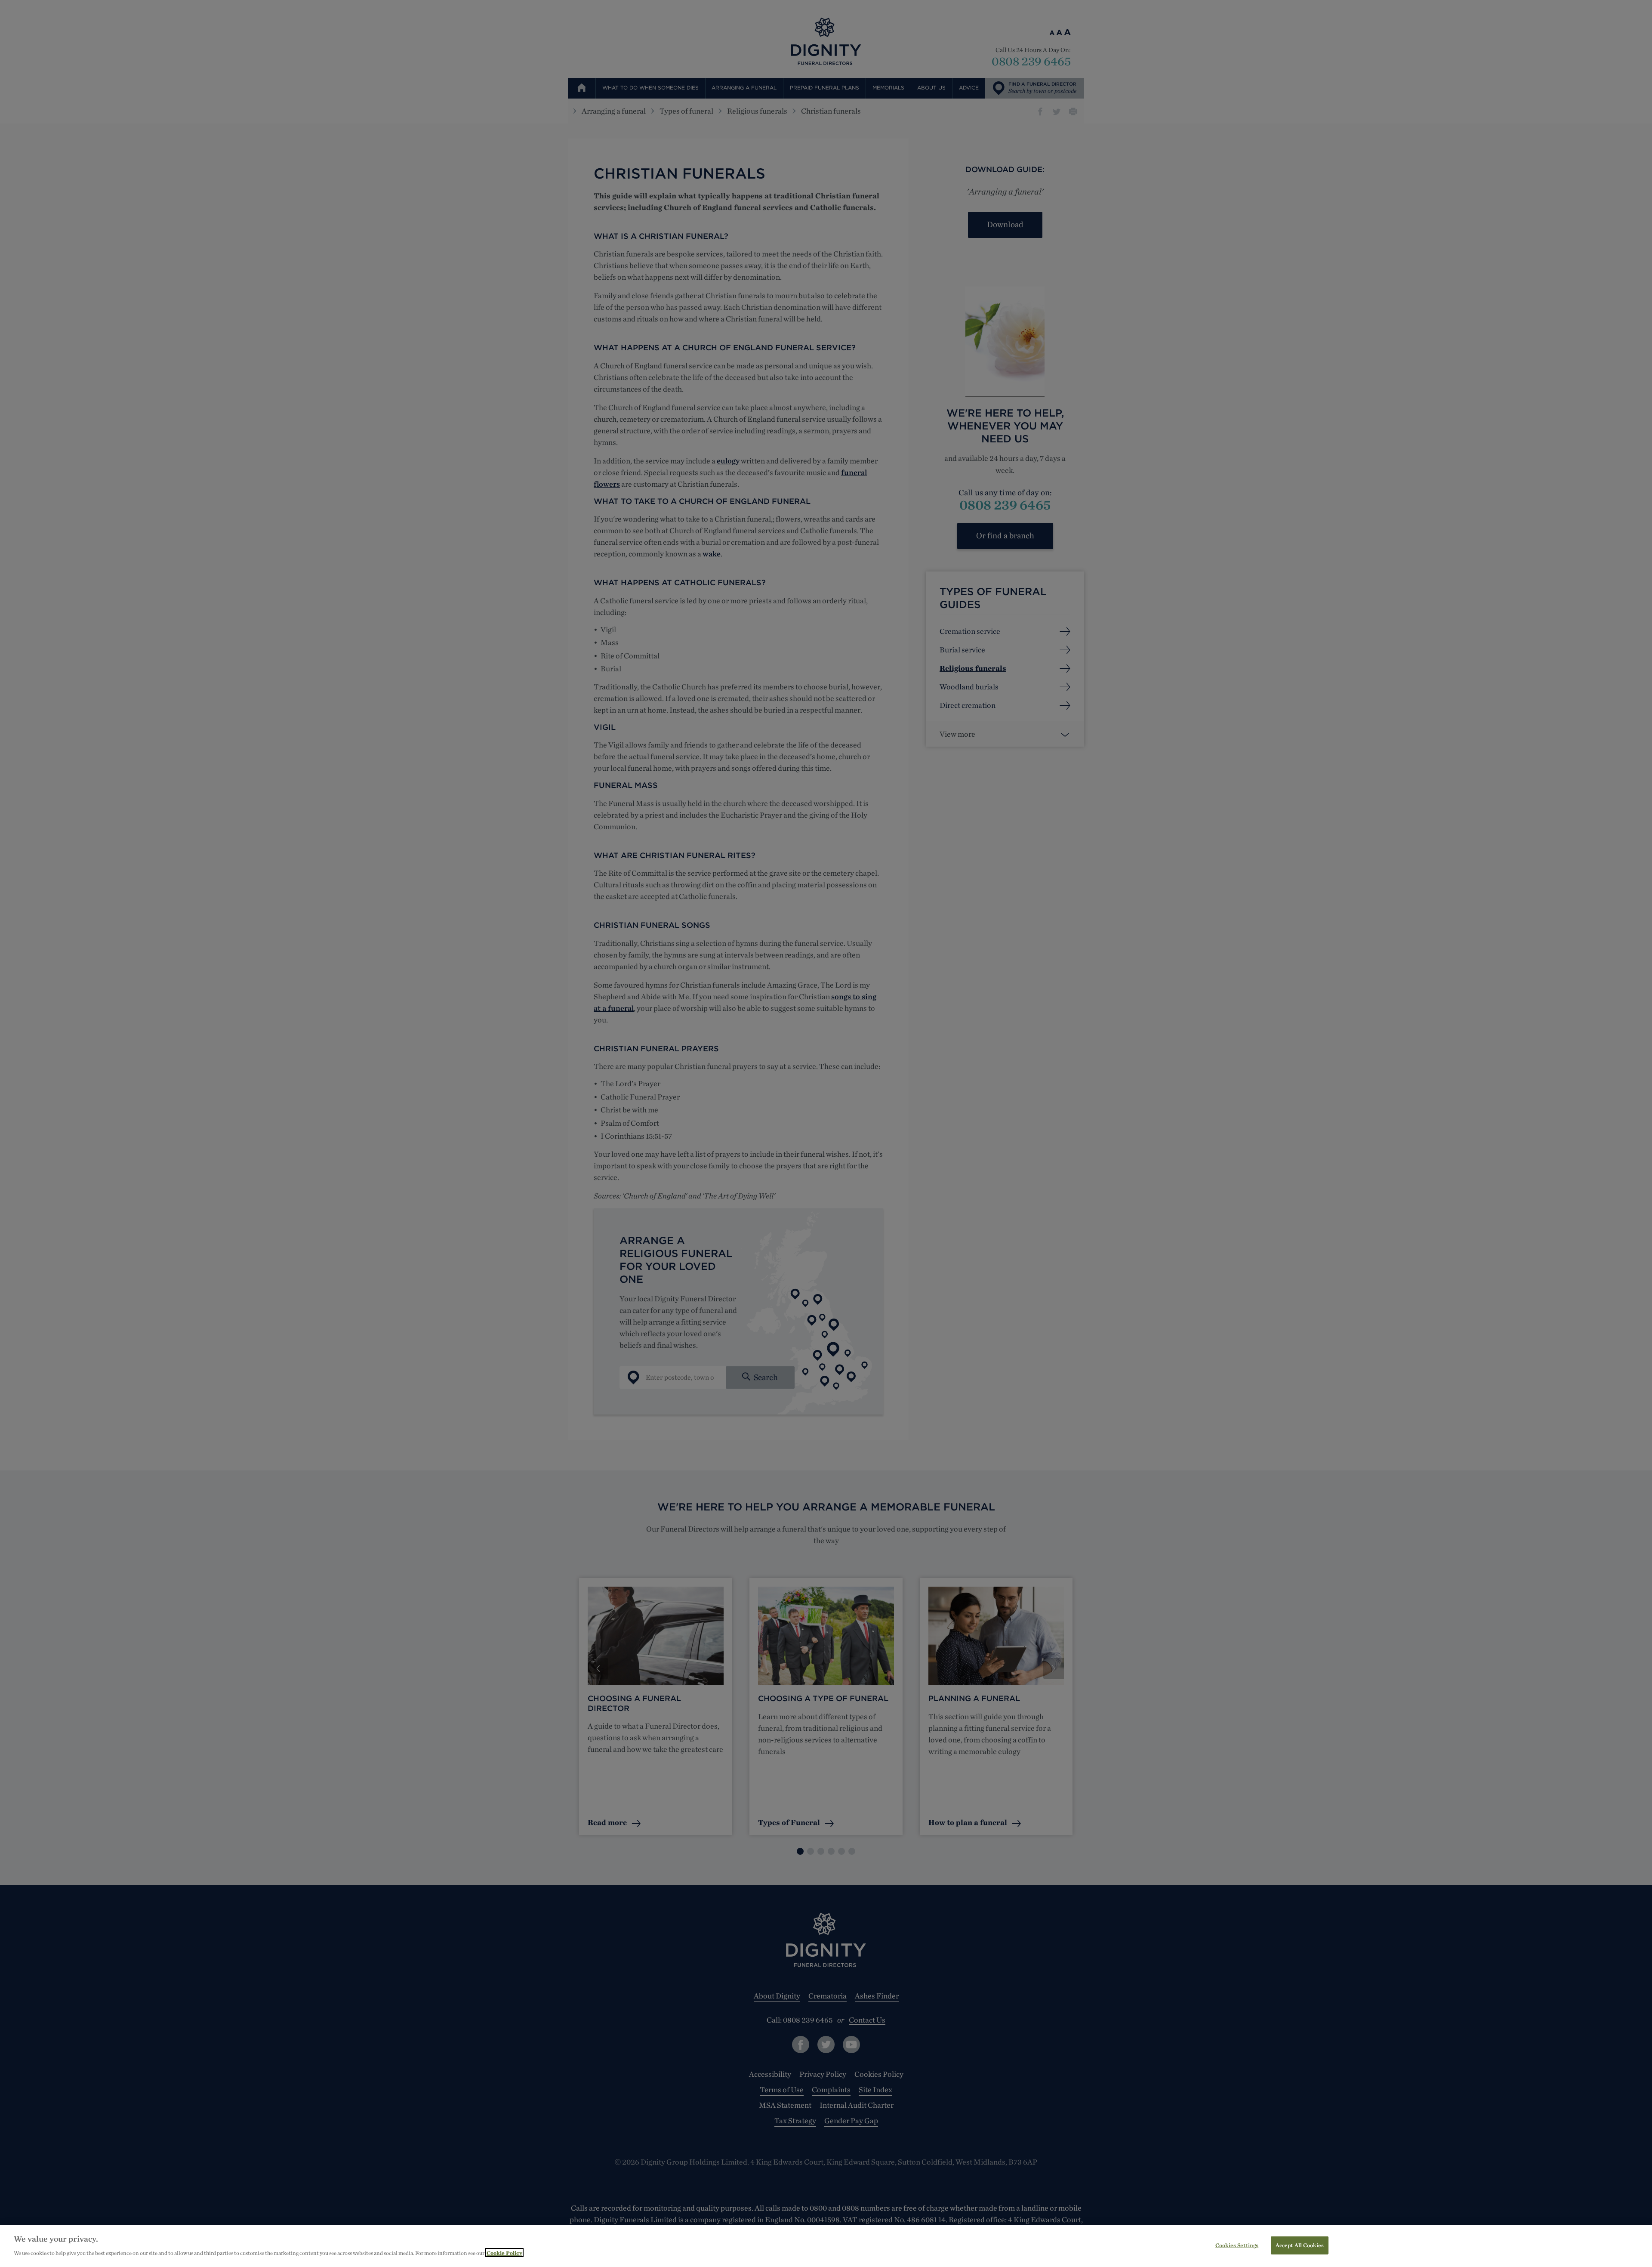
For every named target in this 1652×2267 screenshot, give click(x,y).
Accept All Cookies (1300, 2245)
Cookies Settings (1237, 2245)
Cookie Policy (504, 2253)
